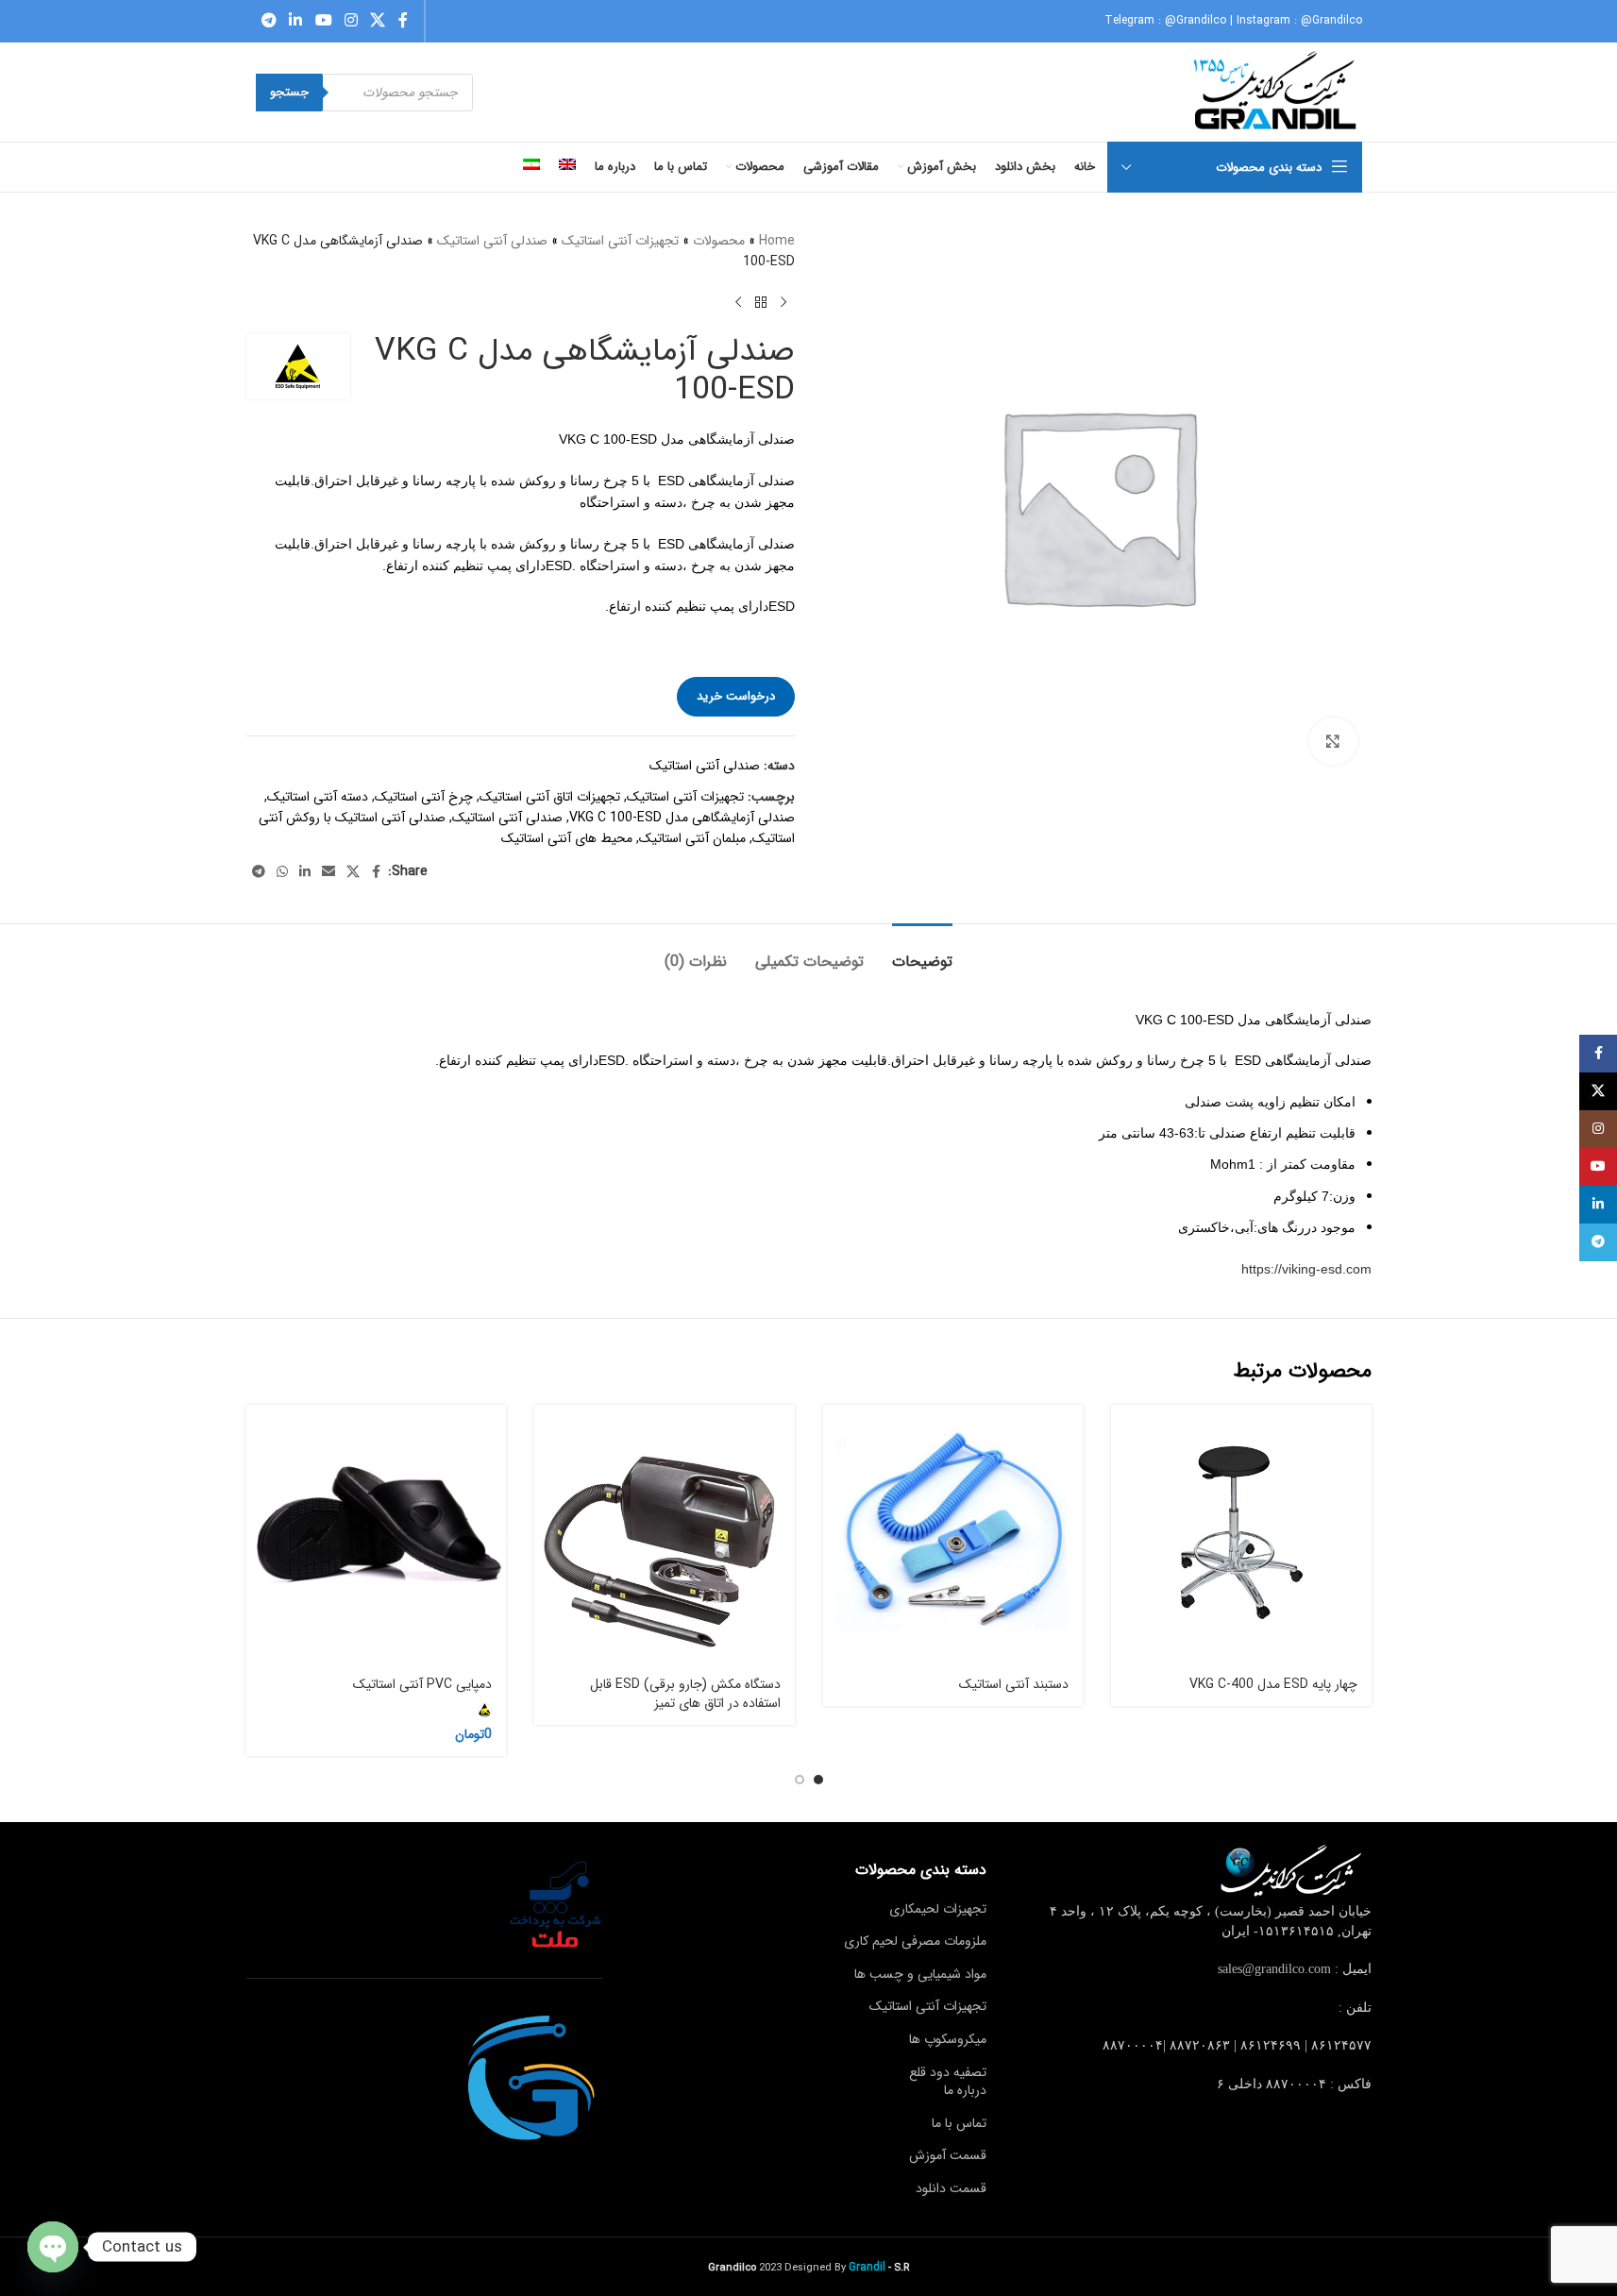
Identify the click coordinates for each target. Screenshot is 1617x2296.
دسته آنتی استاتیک (318, 797)
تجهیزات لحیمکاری (938, 1909)
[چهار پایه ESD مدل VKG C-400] (1241, 1535)
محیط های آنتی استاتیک (567, 838)
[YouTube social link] (323, 21)
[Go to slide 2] (800, 1780)
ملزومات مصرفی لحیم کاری (915, 1941)
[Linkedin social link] (296, 21)
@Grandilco (1196, 20)
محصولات (719, 241)
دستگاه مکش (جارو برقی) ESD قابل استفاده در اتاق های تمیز (685, 1694)
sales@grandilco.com (1274, 1969)
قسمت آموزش (948, 2155)
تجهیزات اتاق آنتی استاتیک (550, 797)
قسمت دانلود (951, 2188)
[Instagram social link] (351, 21)
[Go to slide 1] (818, 1780)
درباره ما (965, 2090)
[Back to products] (761, 303)
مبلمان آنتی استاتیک (692, 838)
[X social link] (378, 21)
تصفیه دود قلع (948, 2072)
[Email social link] (328, 872)
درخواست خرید (736, 696)
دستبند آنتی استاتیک (1014, 1684)
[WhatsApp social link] (282, 872)
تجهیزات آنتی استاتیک (620, 241)
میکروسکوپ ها (948, 2039)
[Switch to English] (567, 167)
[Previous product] (783, 303)
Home (777, 241)
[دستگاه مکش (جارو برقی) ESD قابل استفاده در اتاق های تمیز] (665, 1535)
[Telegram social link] (269, 21)
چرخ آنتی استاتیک (424, 797)
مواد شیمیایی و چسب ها (920, 1974)
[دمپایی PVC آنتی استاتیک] (377, 1535)
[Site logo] (1277, 92)
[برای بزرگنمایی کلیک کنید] (1333, 741)
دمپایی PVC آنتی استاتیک (422, 1684)
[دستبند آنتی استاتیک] (953, 1535)
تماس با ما (959, 2123)
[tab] (922, 952)
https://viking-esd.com (1306, 1269)
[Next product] (738, 303)
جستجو (289, 92)
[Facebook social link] (403, 21)
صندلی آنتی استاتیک (492, 241)
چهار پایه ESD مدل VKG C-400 (1273, 1684)
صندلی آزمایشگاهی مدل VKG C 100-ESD (682, 818)
